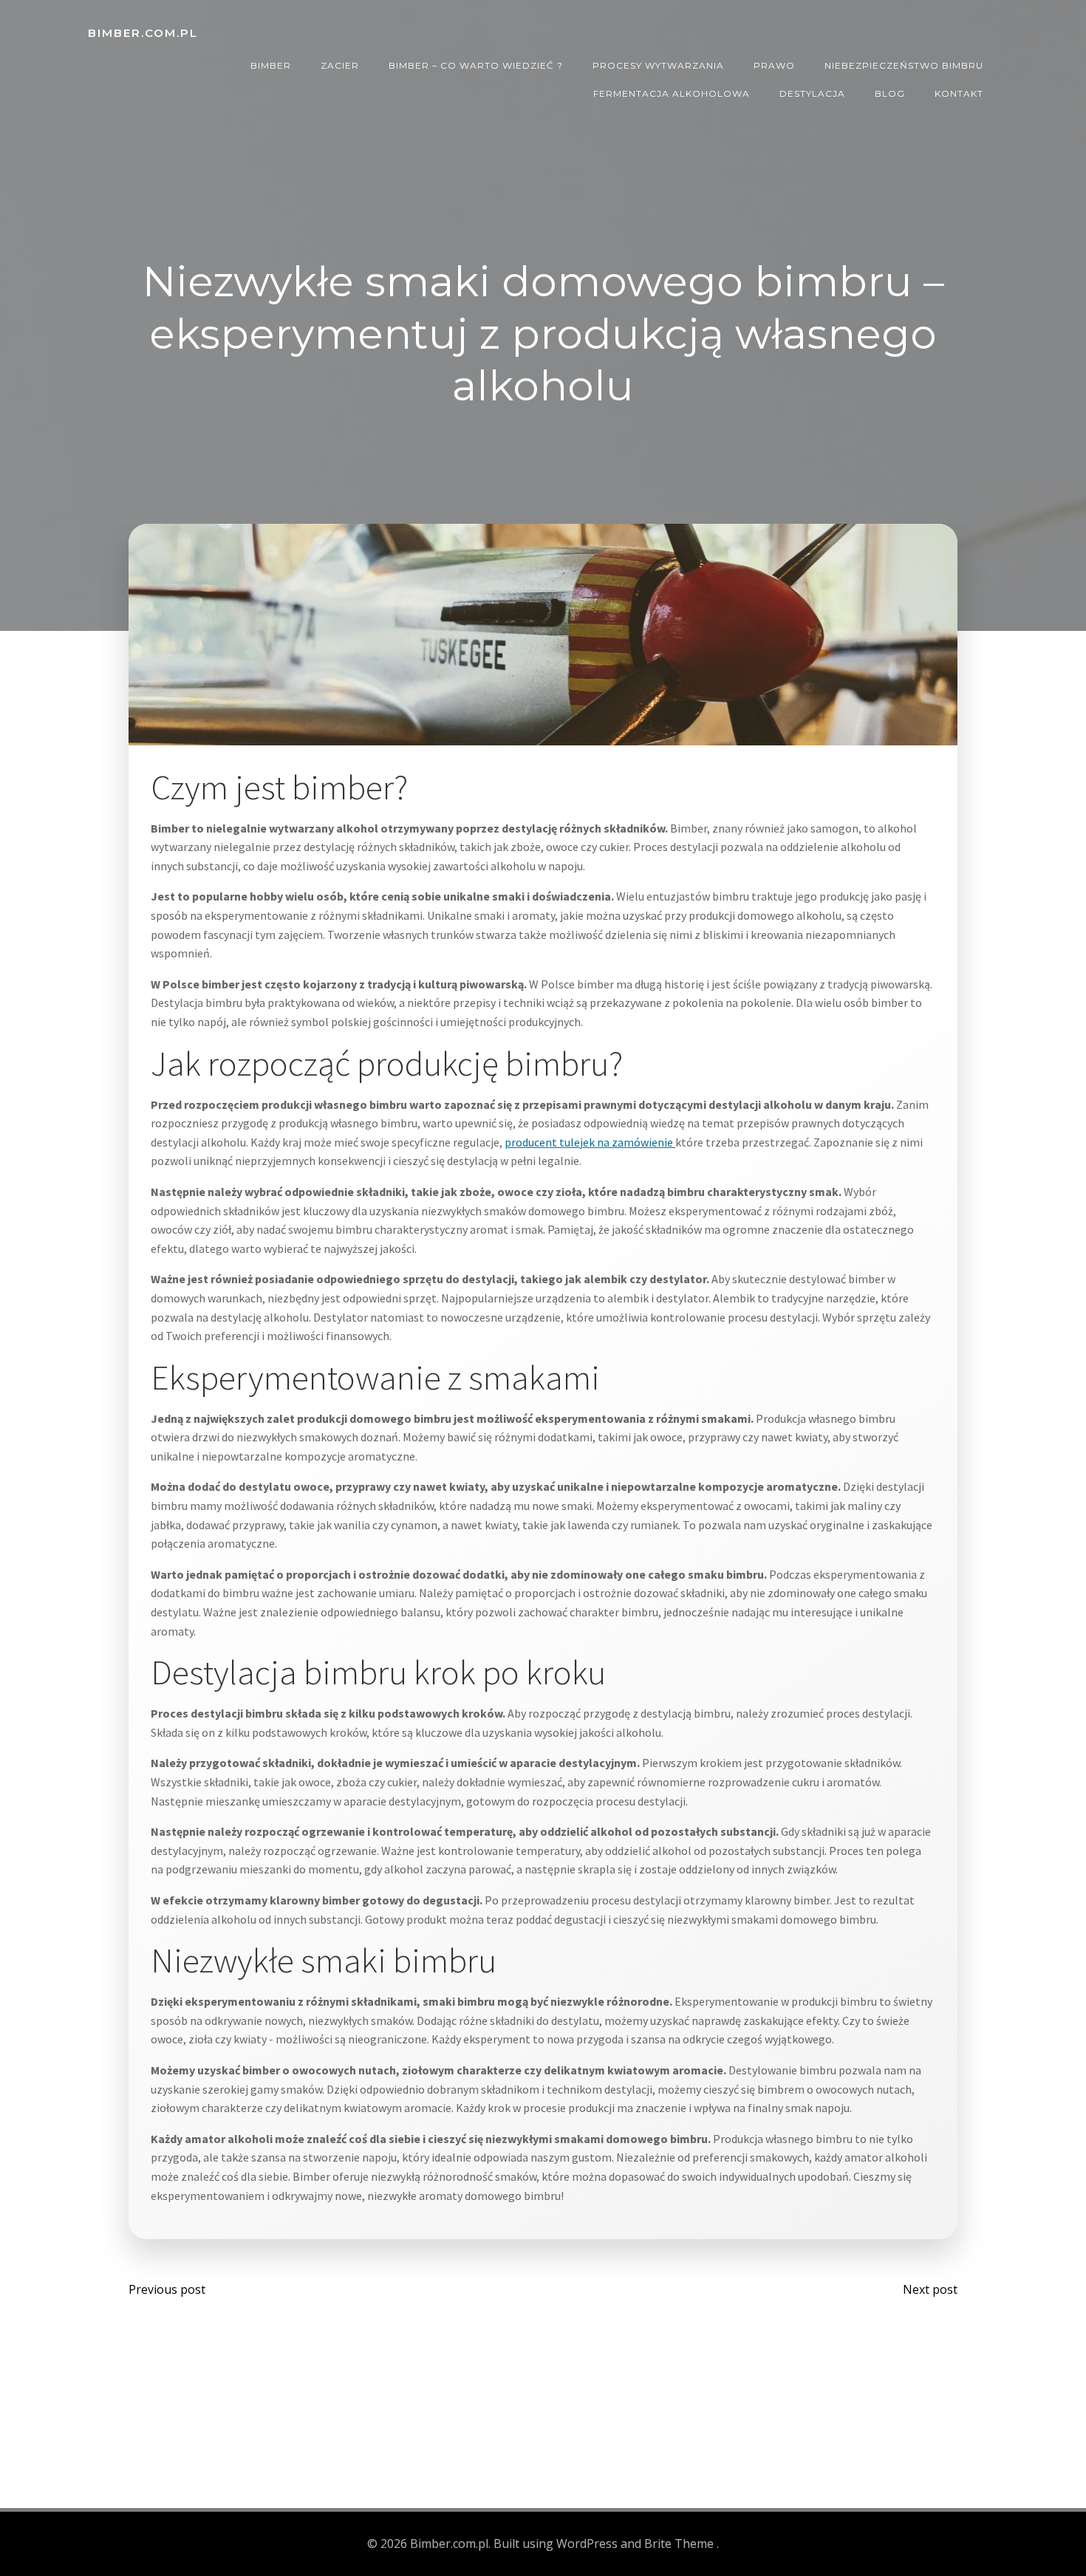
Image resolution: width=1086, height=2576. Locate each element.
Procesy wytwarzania (658, 65)
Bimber (271, 65)
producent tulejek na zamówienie (590, 1142)
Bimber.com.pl (143, 33)
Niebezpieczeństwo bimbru (904, 65)
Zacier (340, 65)
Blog (890, 93)
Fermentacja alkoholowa (672, 93)
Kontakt (959, 93)
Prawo (774, 65)
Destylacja (812, 93)
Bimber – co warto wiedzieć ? (476, 65)
